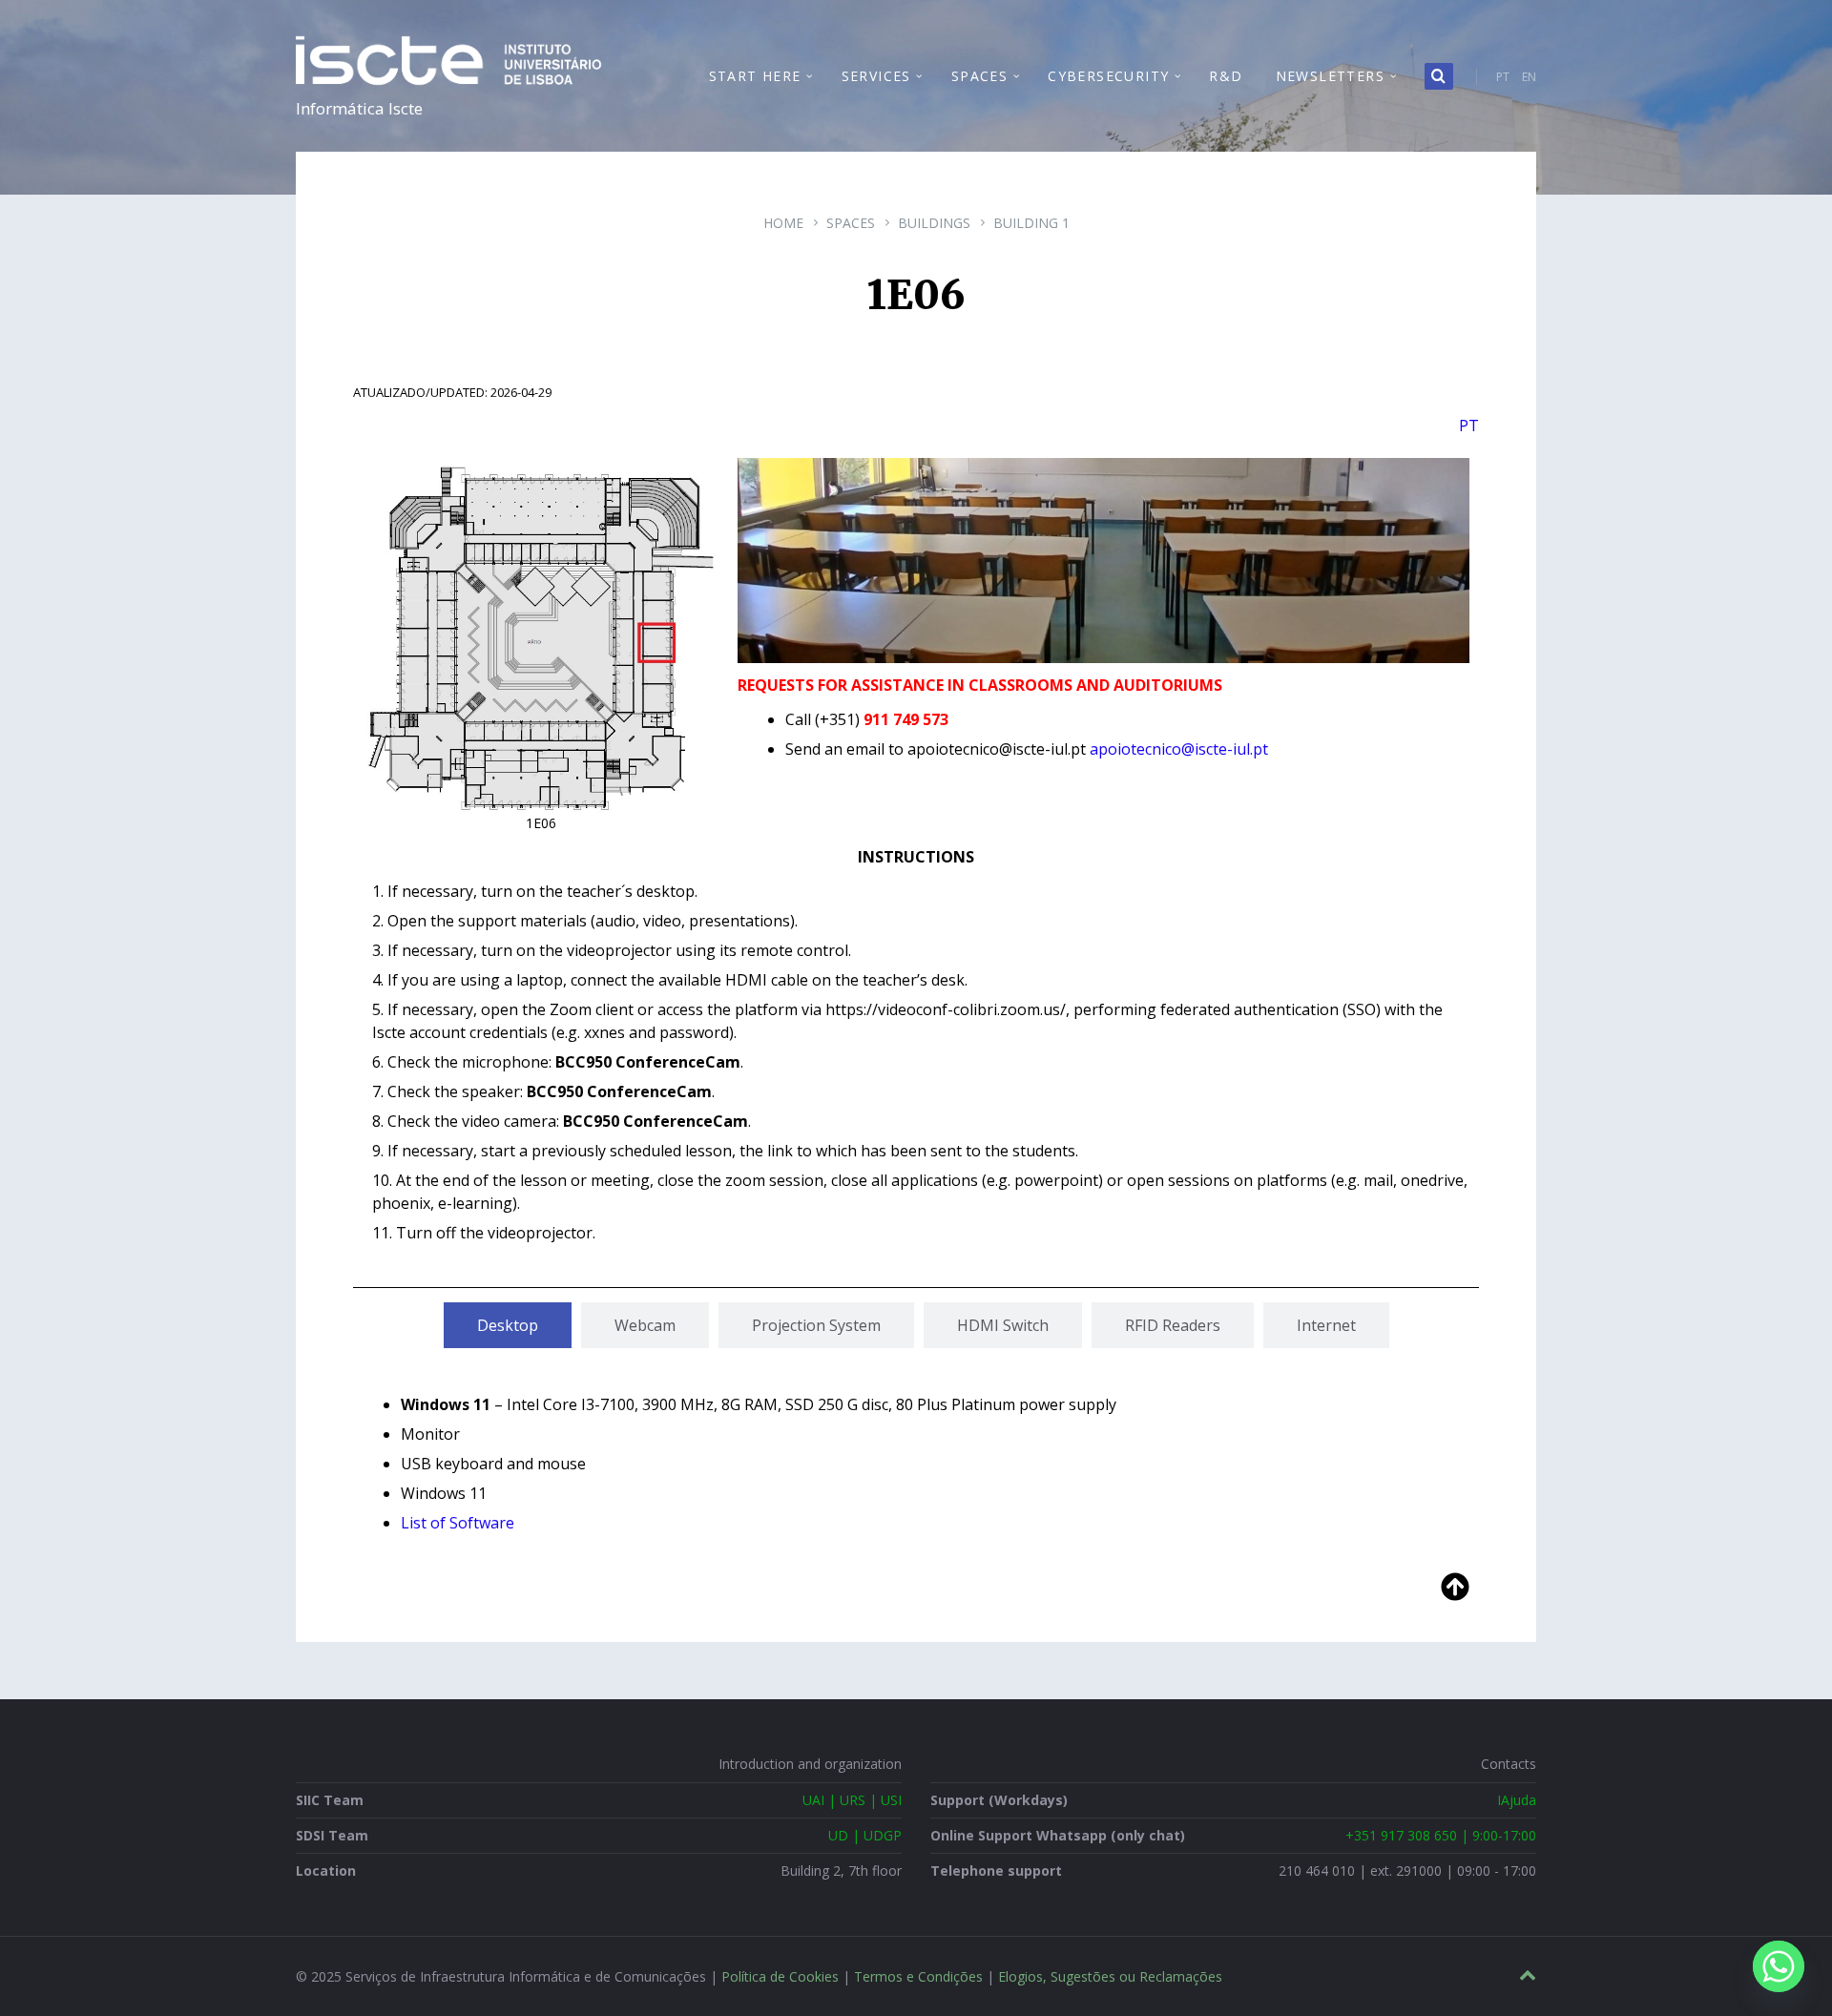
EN (1529, 77)
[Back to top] (1528, 1975)
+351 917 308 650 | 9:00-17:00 (1441, 1835)
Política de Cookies (780, 1976)
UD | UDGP (865, 1835)
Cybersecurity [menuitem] (1108, 76)
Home (783, 223)
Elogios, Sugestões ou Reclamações (1110, 1976)
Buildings (934, 223)
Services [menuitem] (876, 76)
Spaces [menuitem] (979, 76)
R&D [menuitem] (1226, 76)
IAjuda (1517, 1800)
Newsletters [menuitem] (1330, 76)
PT (1503, 77)
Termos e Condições (918, 1976)
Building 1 (1031, 223)
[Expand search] (1439, 76)
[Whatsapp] (1779, 1966)
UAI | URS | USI (852, 1800)
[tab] (508, 1325)
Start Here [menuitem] (755, 76)
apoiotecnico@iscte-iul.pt (1179, 749)
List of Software (458, 1523)
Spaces (851, 223)
